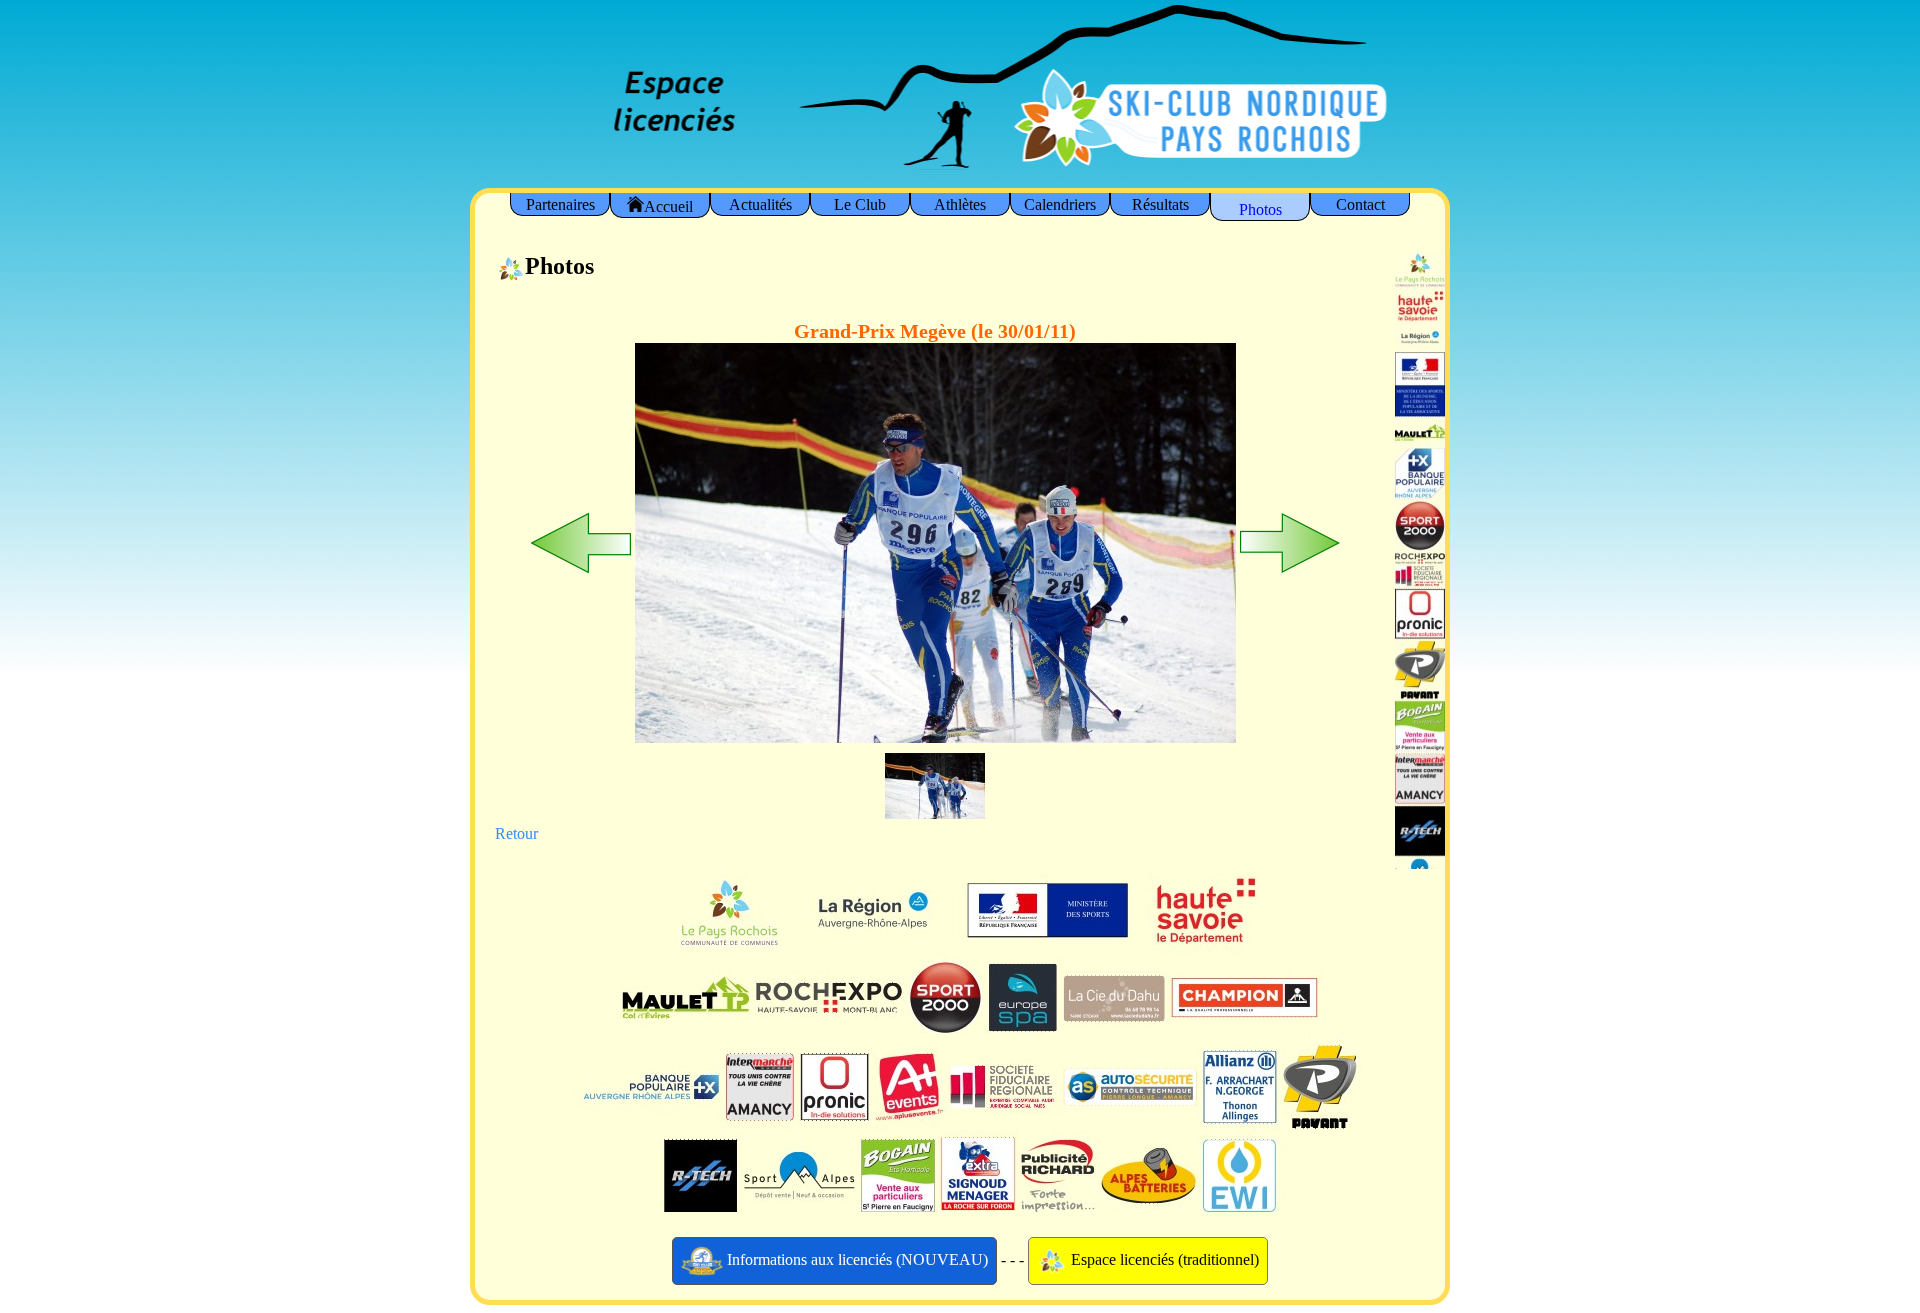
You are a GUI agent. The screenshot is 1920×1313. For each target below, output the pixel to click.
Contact (1360, 204)
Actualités (760, 204)
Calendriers (1060, 204)
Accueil (668, 206)
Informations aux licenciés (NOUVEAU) (855, 1258)
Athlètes (960, 204)
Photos (1260, 209)
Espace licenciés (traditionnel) (1163, 1258)
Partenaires (560, 204)
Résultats (1160, 204)
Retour (516, 833)
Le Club (860, 204)
